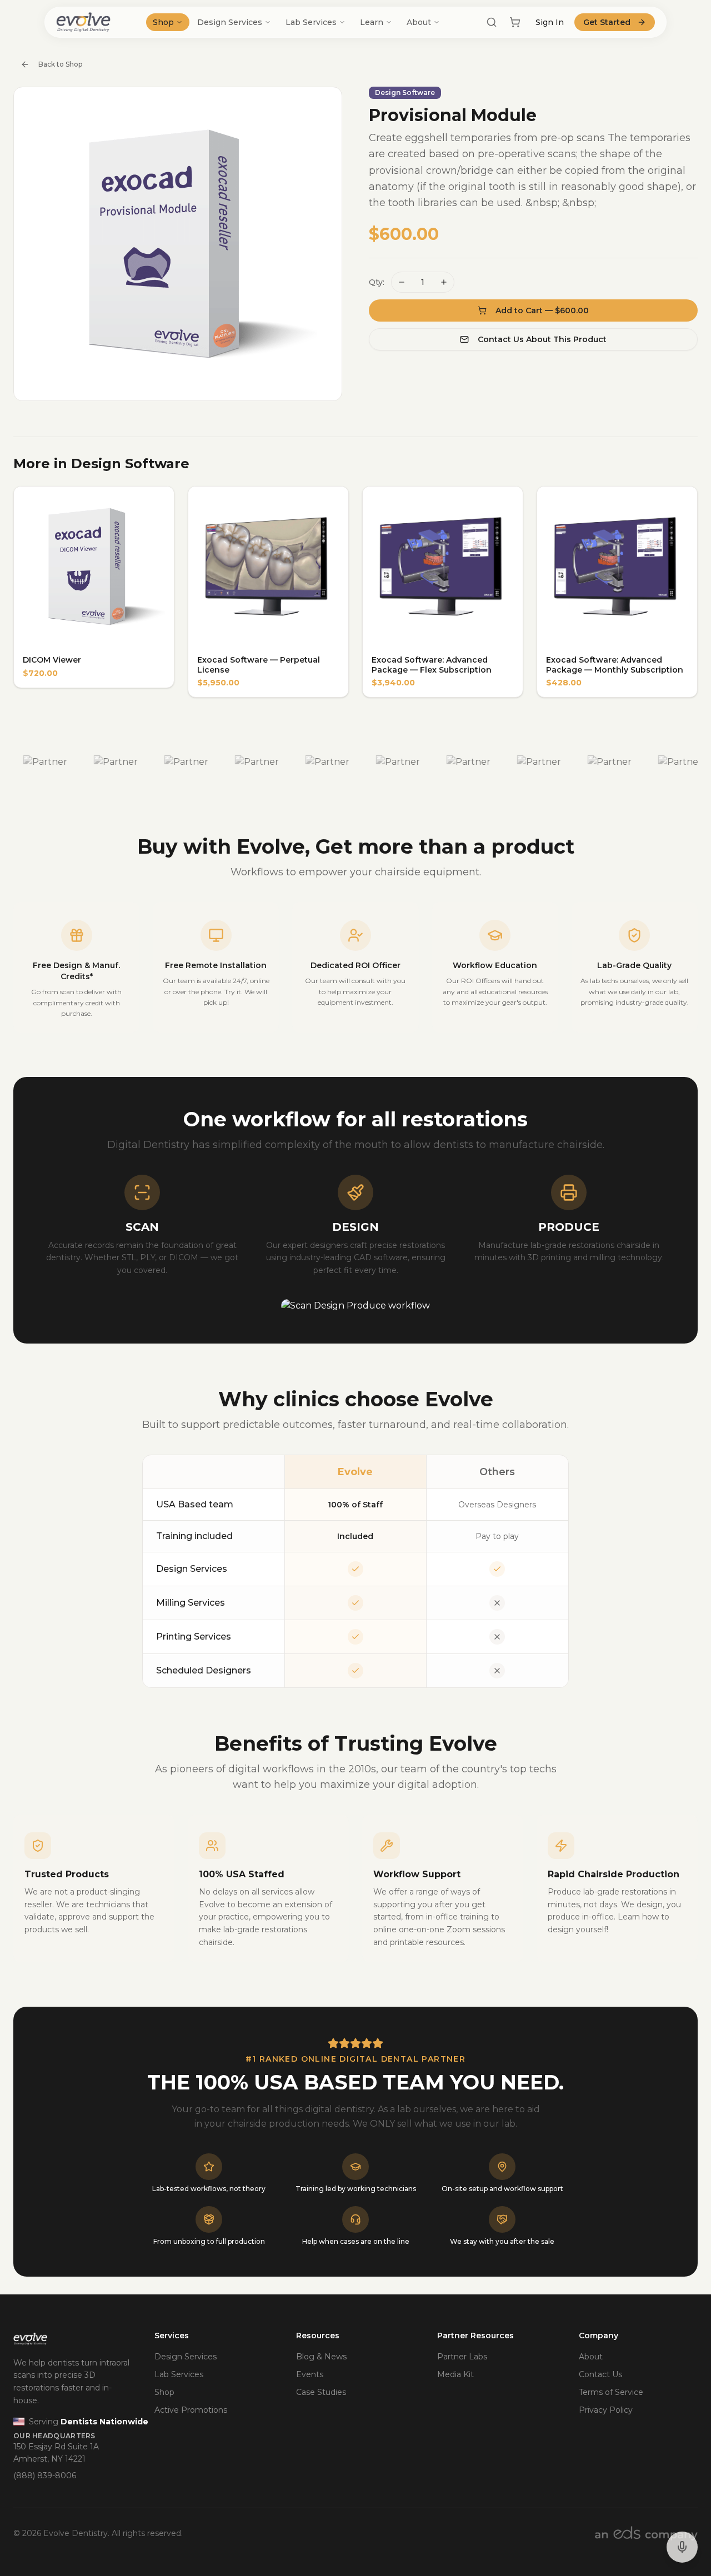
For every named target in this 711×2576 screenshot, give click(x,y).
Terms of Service (611, 2392)
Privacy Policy (606, 2410)
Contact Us (600, 2374)
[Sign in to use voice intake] (682, 2547)
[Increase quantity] (444, 282)
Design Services (230, 22)
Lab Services (311, 22)
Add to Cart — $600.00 (542, 310)
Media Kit (455, 2374)
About (419, 22)
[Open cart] (515, 22)
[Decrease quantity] (402, 282)
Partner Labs (462, 2357)
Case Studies (321, 2392)
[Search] (492, 22)
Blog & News (321, 2357)
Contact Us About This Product (542, 339)
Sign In (550, 22)
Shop (163, 22)
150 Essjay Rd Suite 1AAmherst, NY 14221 (56, 2453)
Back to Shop (60, 64)
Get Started (607, 22)
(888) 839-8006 (45, 2475)
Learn (372, 22)
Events (310, 2374)
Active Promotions (191, 2410)
